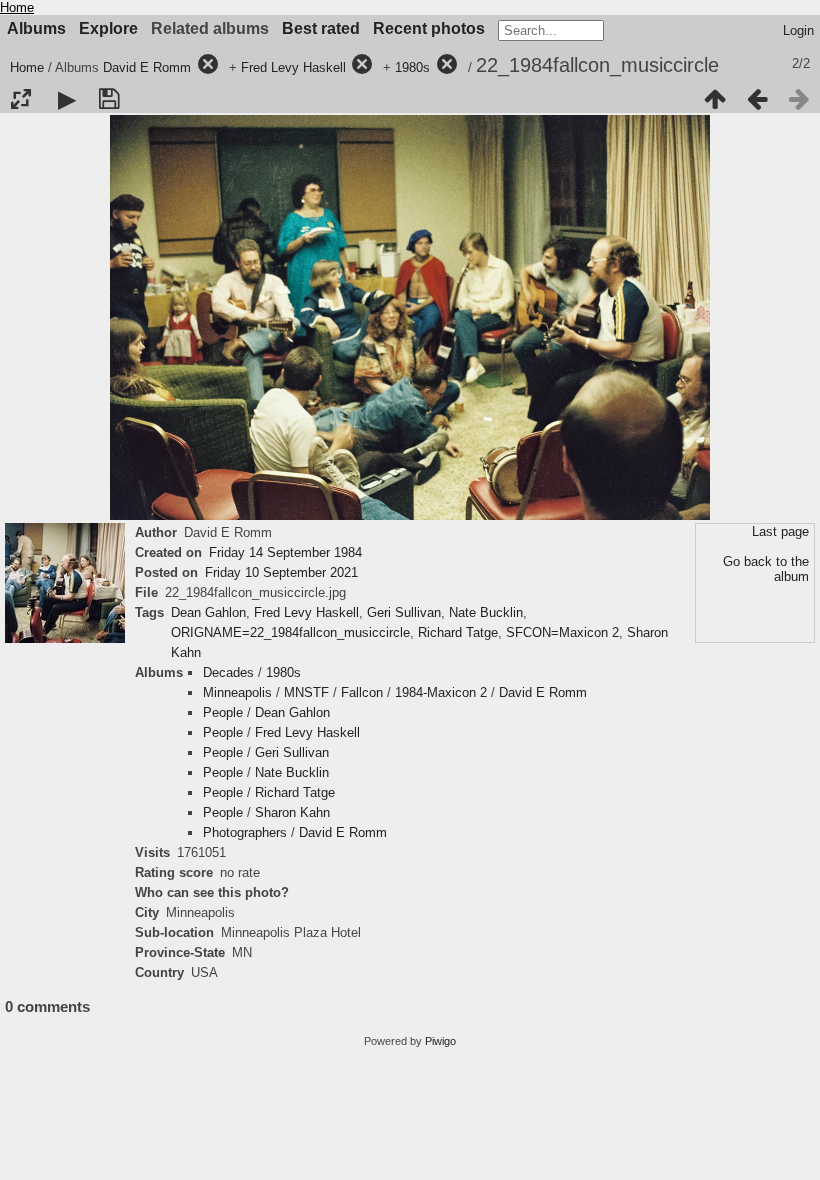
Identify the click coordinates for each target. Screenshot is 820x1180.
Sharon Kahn (292, 812)
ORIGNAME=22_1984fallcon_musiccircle (290, 632)
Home (17, 7)
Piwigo (440, 1041)
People (223, 712)
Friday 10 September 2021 (281, 572)
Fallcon (362, 692)
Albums (36, 28)
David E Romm (147, 67)
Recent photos (429, 28)
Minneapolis (237, 692)
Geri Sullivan (404, 612)
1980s (412, 67)
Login (798, 30)
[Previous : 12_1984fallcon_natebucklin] (757, 99)
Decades (228, 672)
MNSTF (306, 692)
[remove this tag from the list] (208, 67)
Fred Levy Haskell (293, 67)
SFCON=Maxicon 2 (562, 632)
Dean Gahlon (208, 612)
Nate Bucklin (486, 612)
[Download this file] (109, 99)
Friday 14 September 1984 (285, 552)
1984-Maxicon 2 (441, 692)
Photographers (245, 832)
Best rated (321, 28)
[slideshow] (67, 99)
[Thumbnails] (715, 99)
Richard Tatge (458, 632)
